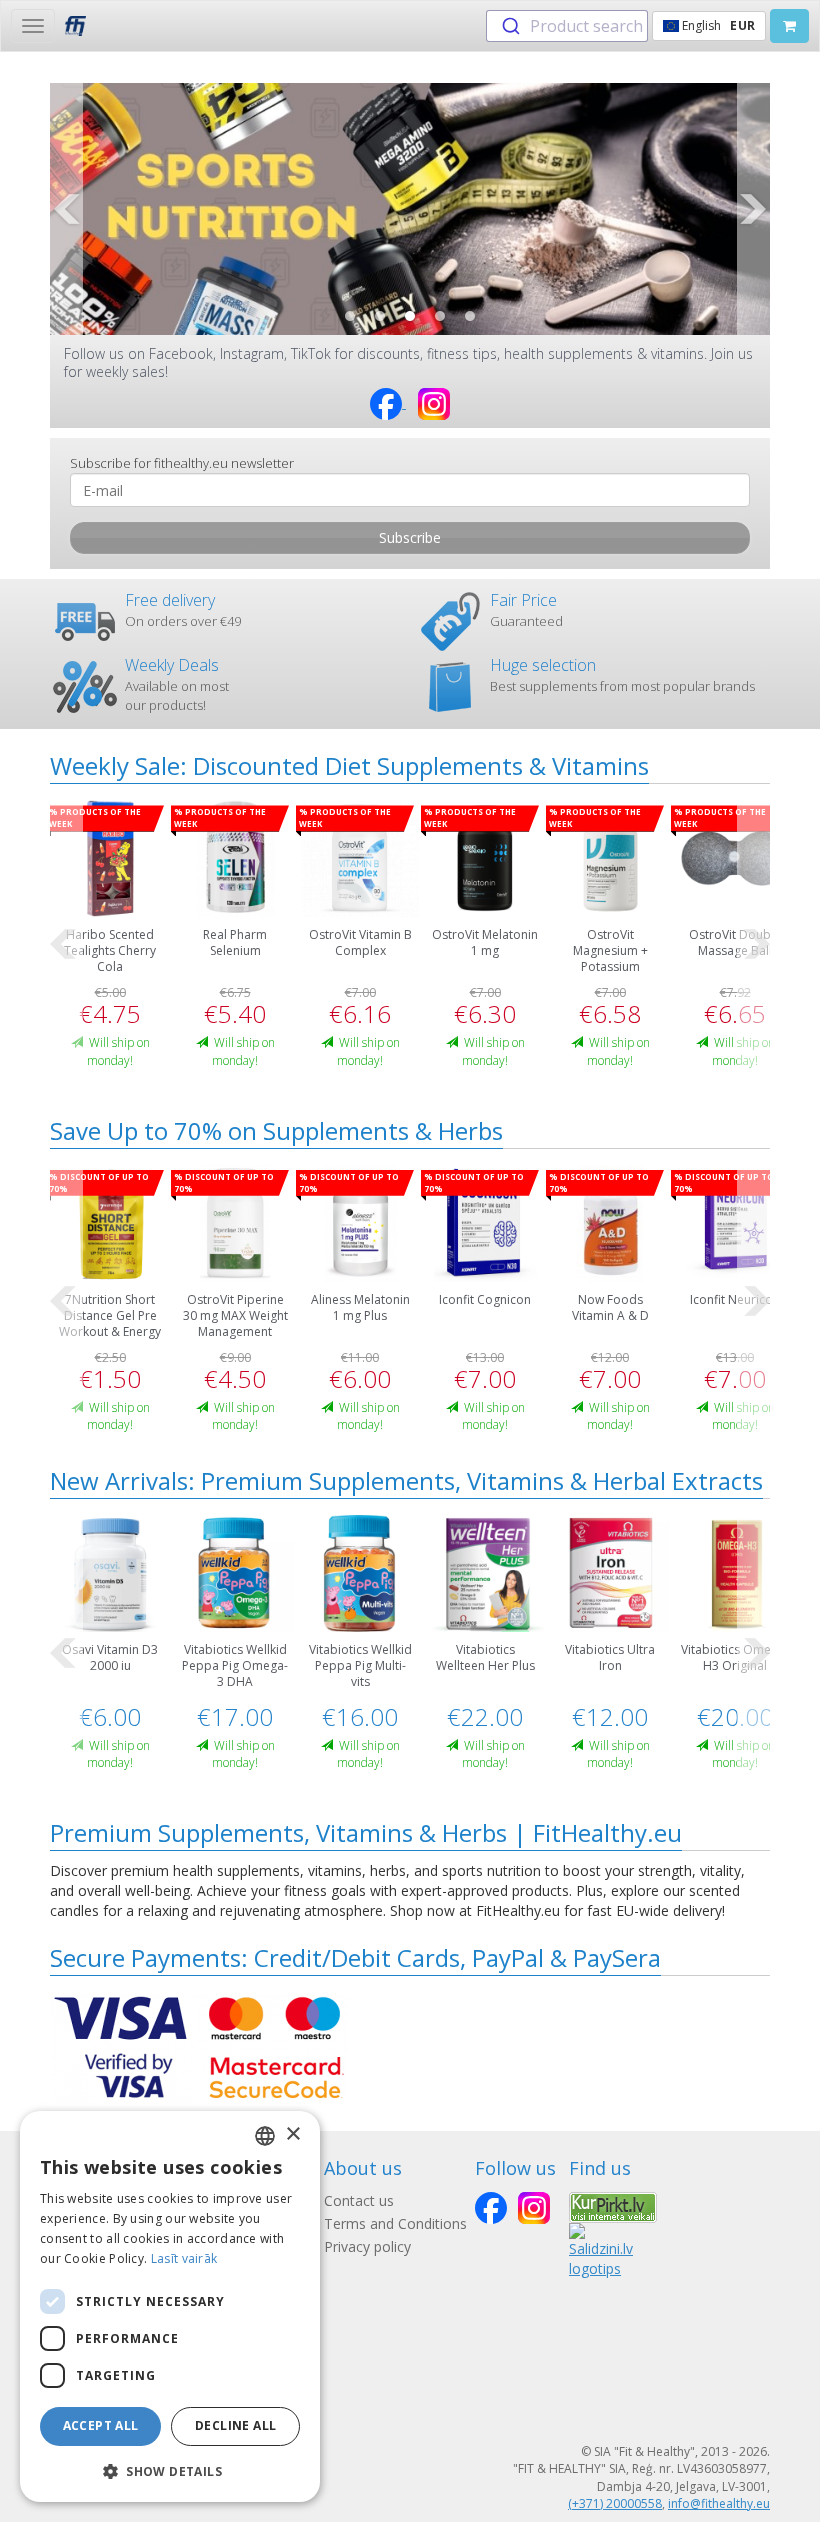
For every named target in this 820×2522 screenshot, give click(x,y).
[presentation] (66, 209)
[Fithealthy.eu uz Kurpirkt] (613, 2205)
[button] (350, 316)
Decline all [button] (235, 2425)
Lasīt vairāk (184, 2258)
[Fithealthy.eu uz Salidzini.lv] (601, 2249)
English (717, 25)
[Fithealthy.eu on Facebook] (388, 402)
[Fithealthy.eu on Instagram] (434, 402)
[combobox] (567, 26)
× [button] (292, 2134)
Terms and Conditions (395, 2223)
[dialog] (170, 2306)
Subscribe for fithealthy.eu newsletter (182, 463)
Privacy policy (367, 2246)
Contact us (359, 2200)
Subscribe (410, 537)
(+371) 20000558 (615, 2503)
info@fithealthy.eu (719, 2503)
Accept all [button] (101, 2425)
